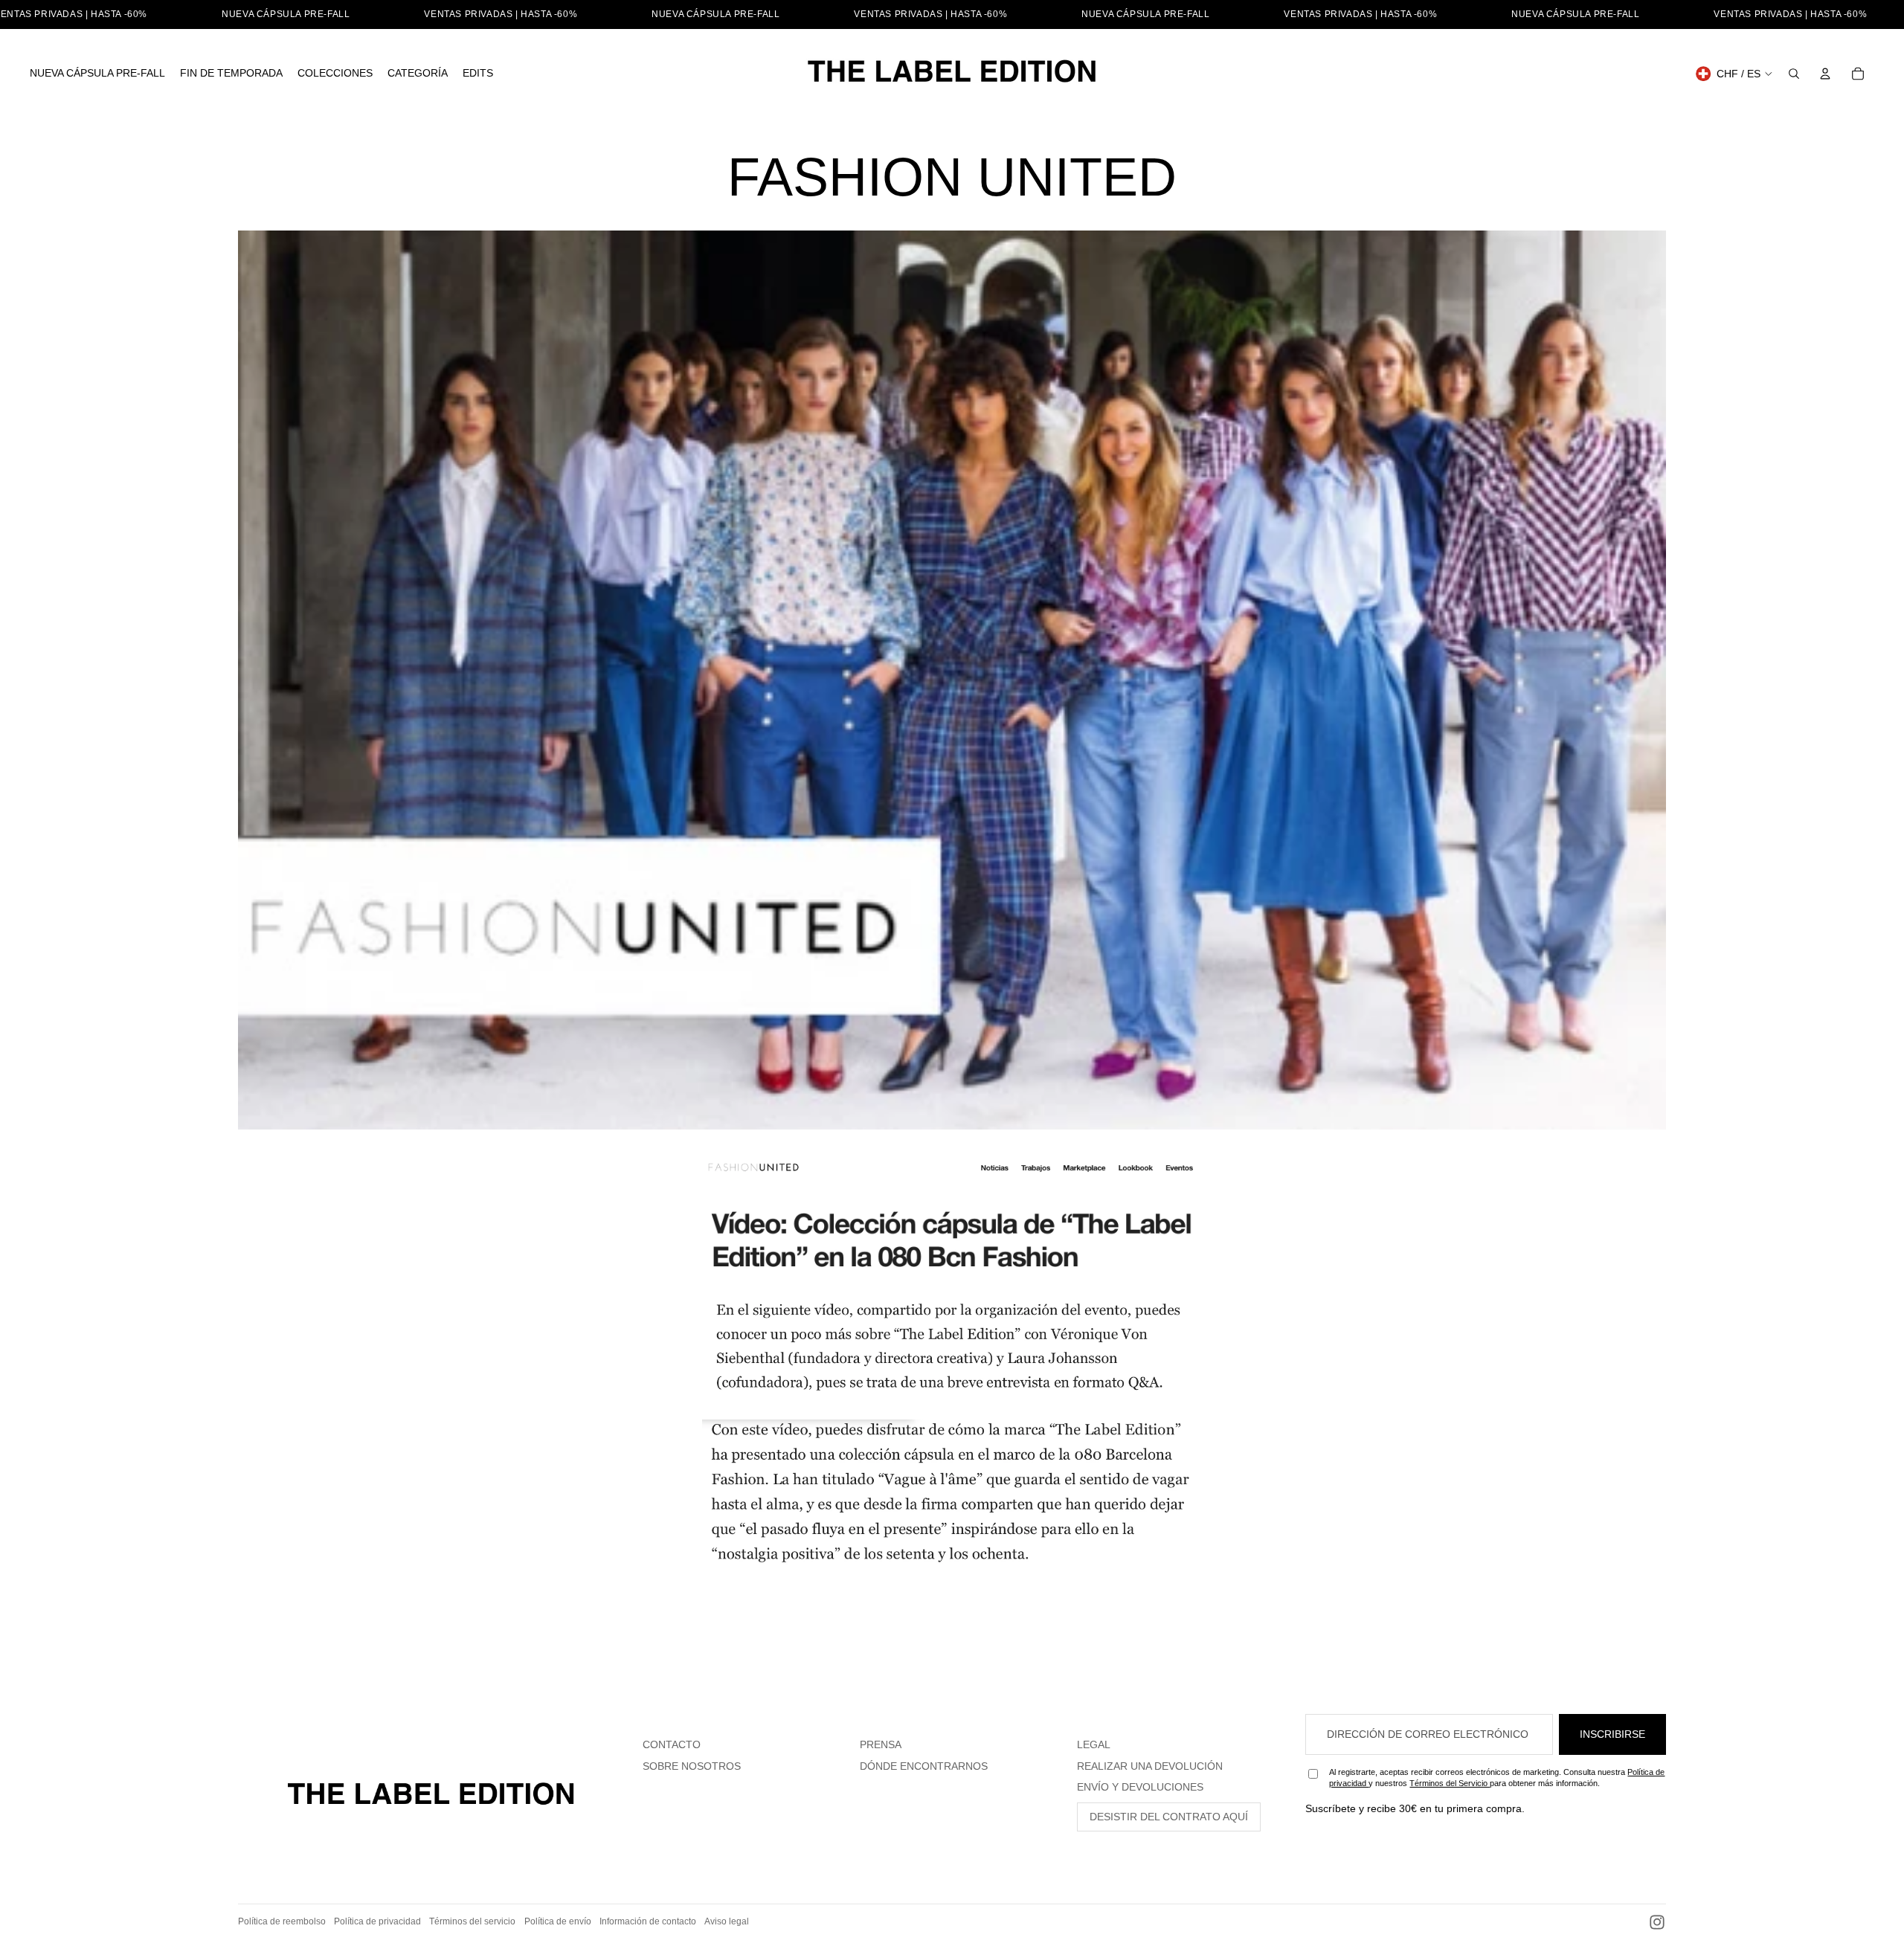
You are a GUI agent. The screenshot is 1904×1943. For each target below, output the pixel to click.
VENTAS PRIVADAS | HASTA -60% (501, 14)
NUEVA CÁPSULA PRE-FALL (286, 14)
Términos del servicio (472, 1921)
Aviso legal (727, 1921)
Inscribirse (1612, 1734)
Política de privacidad (377, 1921)
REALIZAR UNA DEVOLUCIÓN (1150, 1766)
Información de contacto (648, 1921)
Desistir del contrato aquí (1169, 1817)
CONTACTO (672, 1744)
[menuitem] (97, 74)
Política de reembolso (282, 1921)
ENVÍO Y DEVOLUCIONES (1140, 1787)
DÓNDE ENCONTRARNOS (924, 1766)
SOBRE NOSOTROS (692, 1766)
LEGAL (1094, 1744)
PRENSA (881, 1744)
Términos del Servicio (1450, 1783)
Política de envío (558, 1921)
